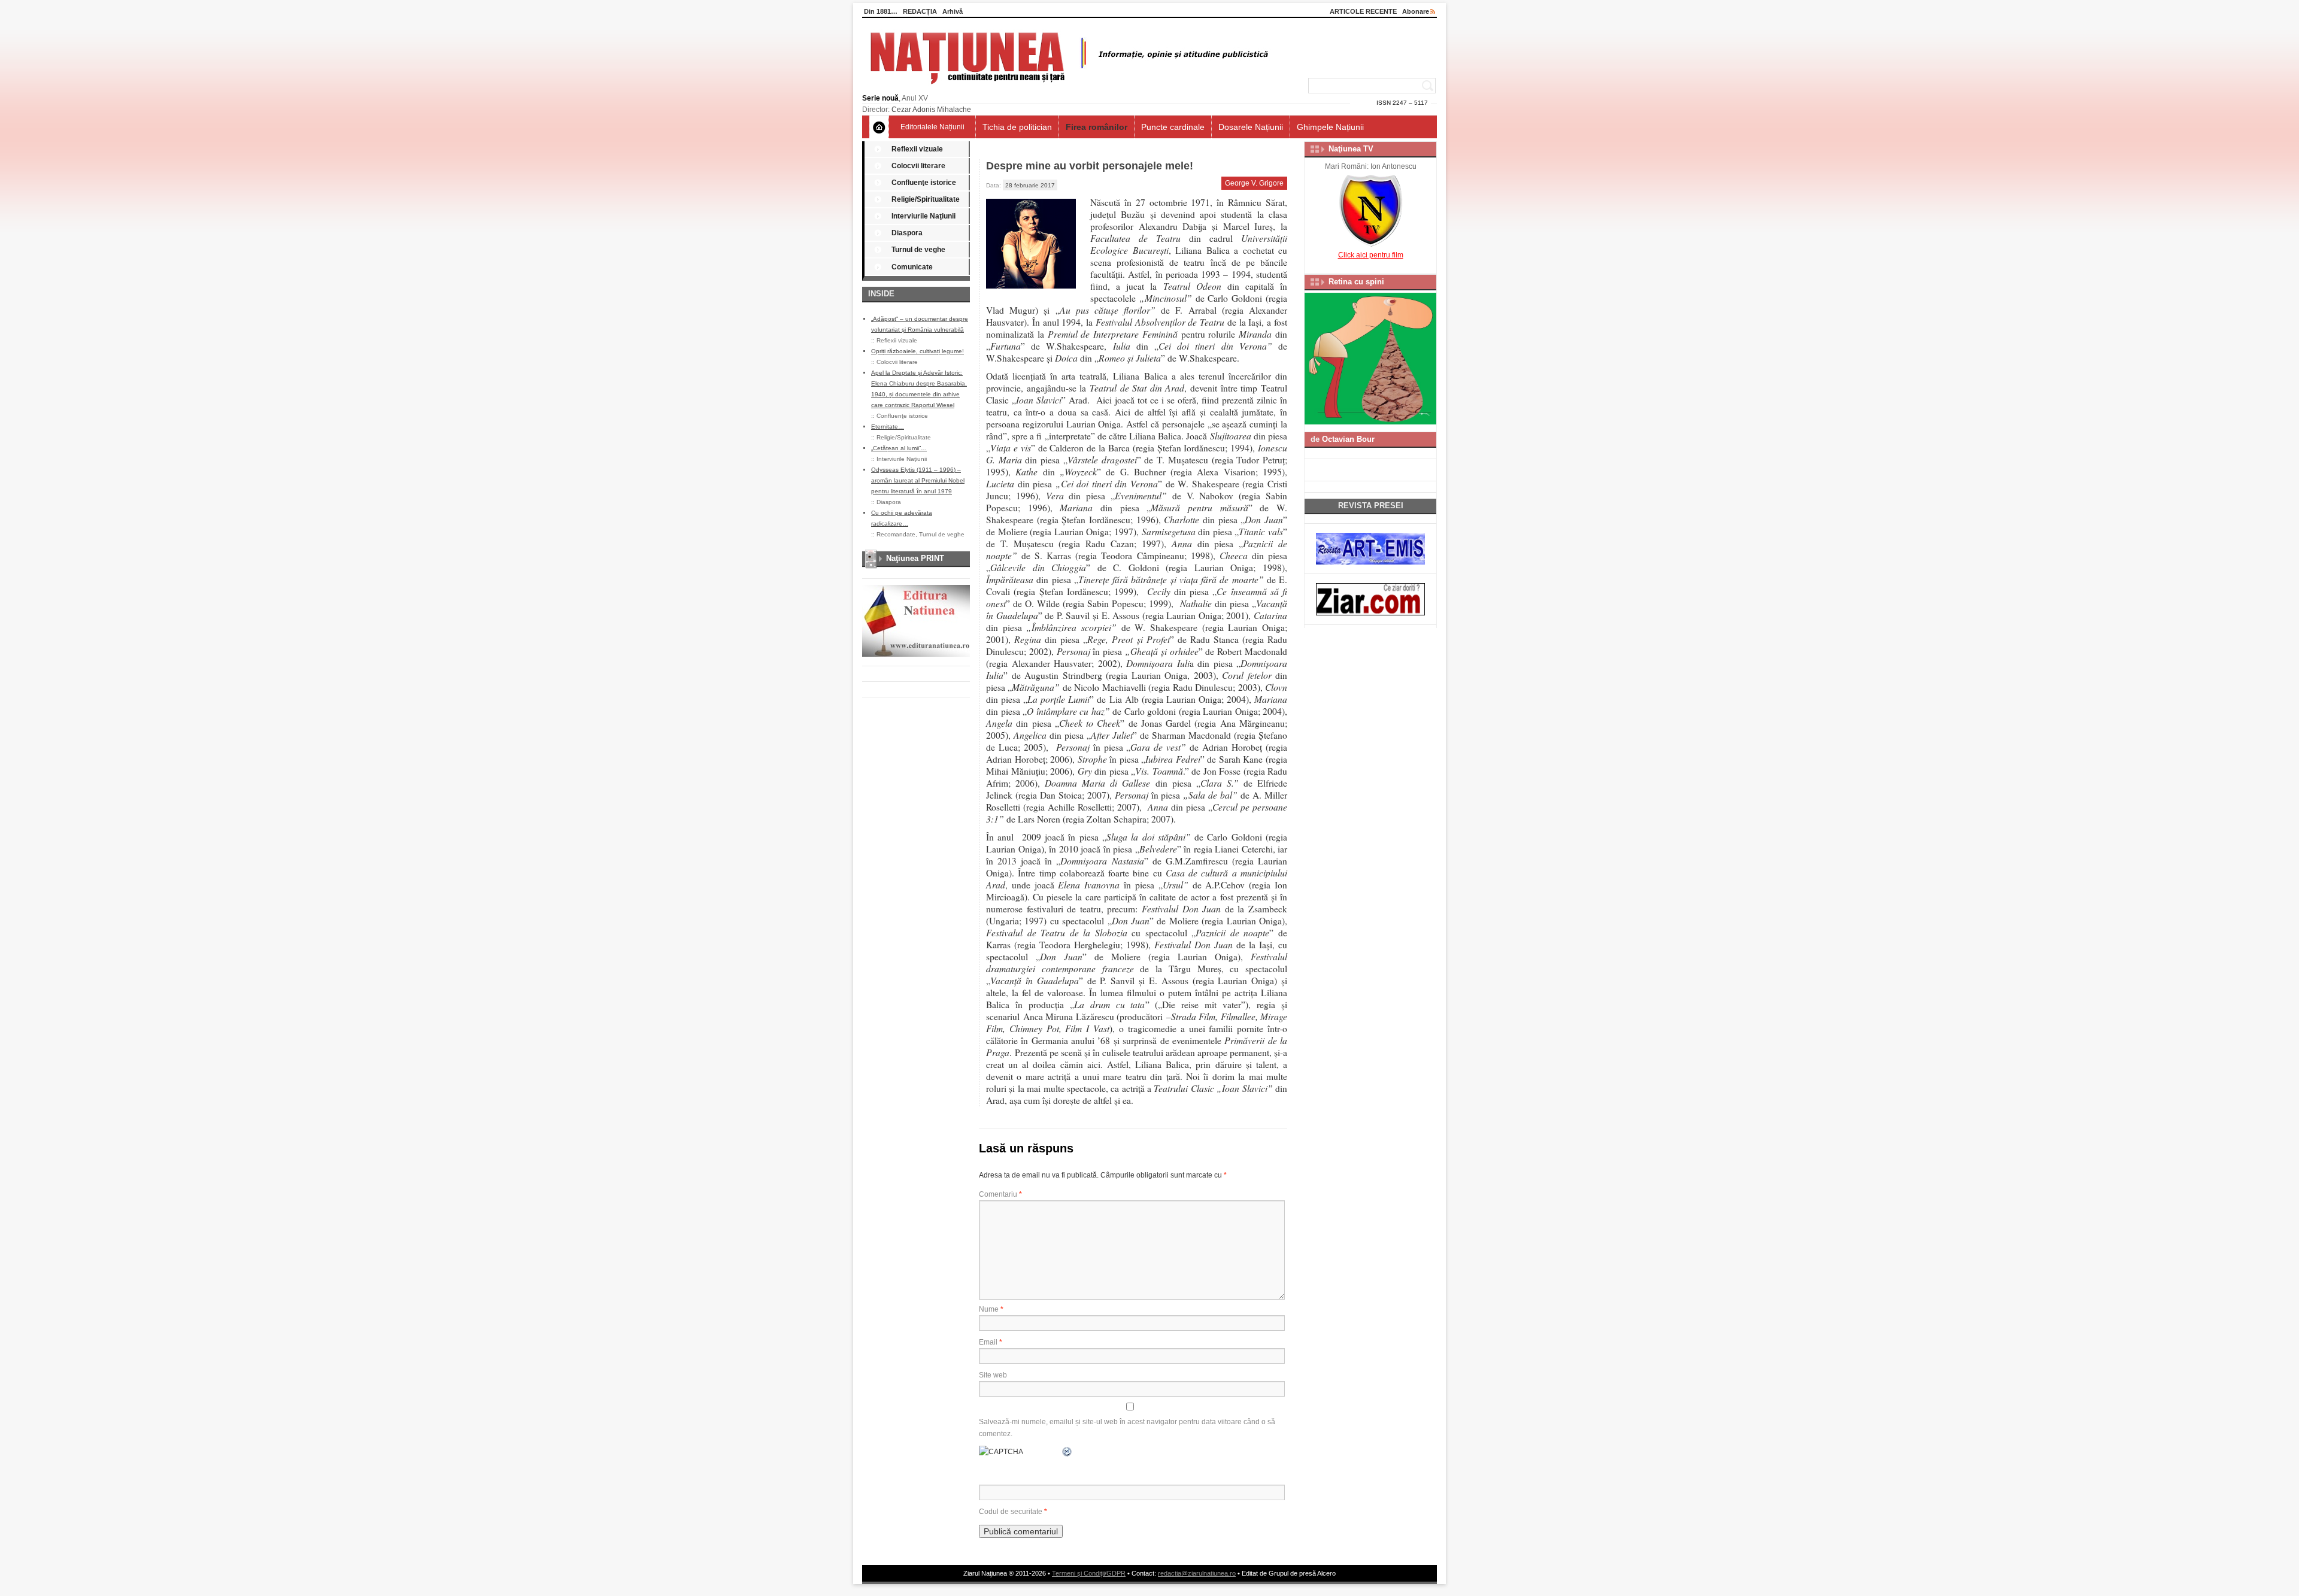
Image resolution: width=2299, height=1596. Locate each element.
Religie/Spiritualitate (926, 199)
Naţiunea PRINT (915, 558)
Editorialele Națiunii (932, 127)
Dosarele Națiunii (1251, 127)
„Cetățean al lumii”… (899, 448)
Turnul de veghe (918, 250)
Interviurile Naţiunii (923, 216)
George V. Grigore (1254, 183)
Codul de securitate (1011, 1512)
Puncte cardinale (1173, 127)
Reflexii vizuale (917, 149)
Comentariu (1000, 1194)
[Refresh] (1067, 1452)
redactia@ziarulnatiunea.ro (1197, 1573)
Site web (993, 1375)
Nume (991, 1309)
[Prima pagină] (879, 127)
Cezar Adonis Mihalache (931, 110)
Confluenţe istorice (924, 183)
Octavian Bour (1348, 439)
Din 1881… (881, 11)
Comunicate (912, 267)
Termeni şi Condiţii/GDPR (1089, 1573)
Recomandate (896, 534)
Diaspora (907, 233)
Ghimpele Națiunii (1330, 127)
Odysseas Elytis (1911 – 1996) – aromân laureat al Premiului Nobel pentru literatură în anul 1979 (918, 480)
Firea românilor (1097, 127)
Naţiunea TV (1351, 149)
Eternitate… (888, 427)
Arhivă (953, 11)
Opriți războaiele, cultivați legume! (918, 351)
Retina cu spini (1356, 282)
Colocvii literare (918, 166)
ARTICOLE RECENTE (1363, 11)
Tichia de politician (1017, 127)
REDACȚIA (920, 11)
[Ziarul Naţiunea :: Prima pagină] (1067, 87)
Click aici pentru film (1371, 255)
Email (991, 1342)
